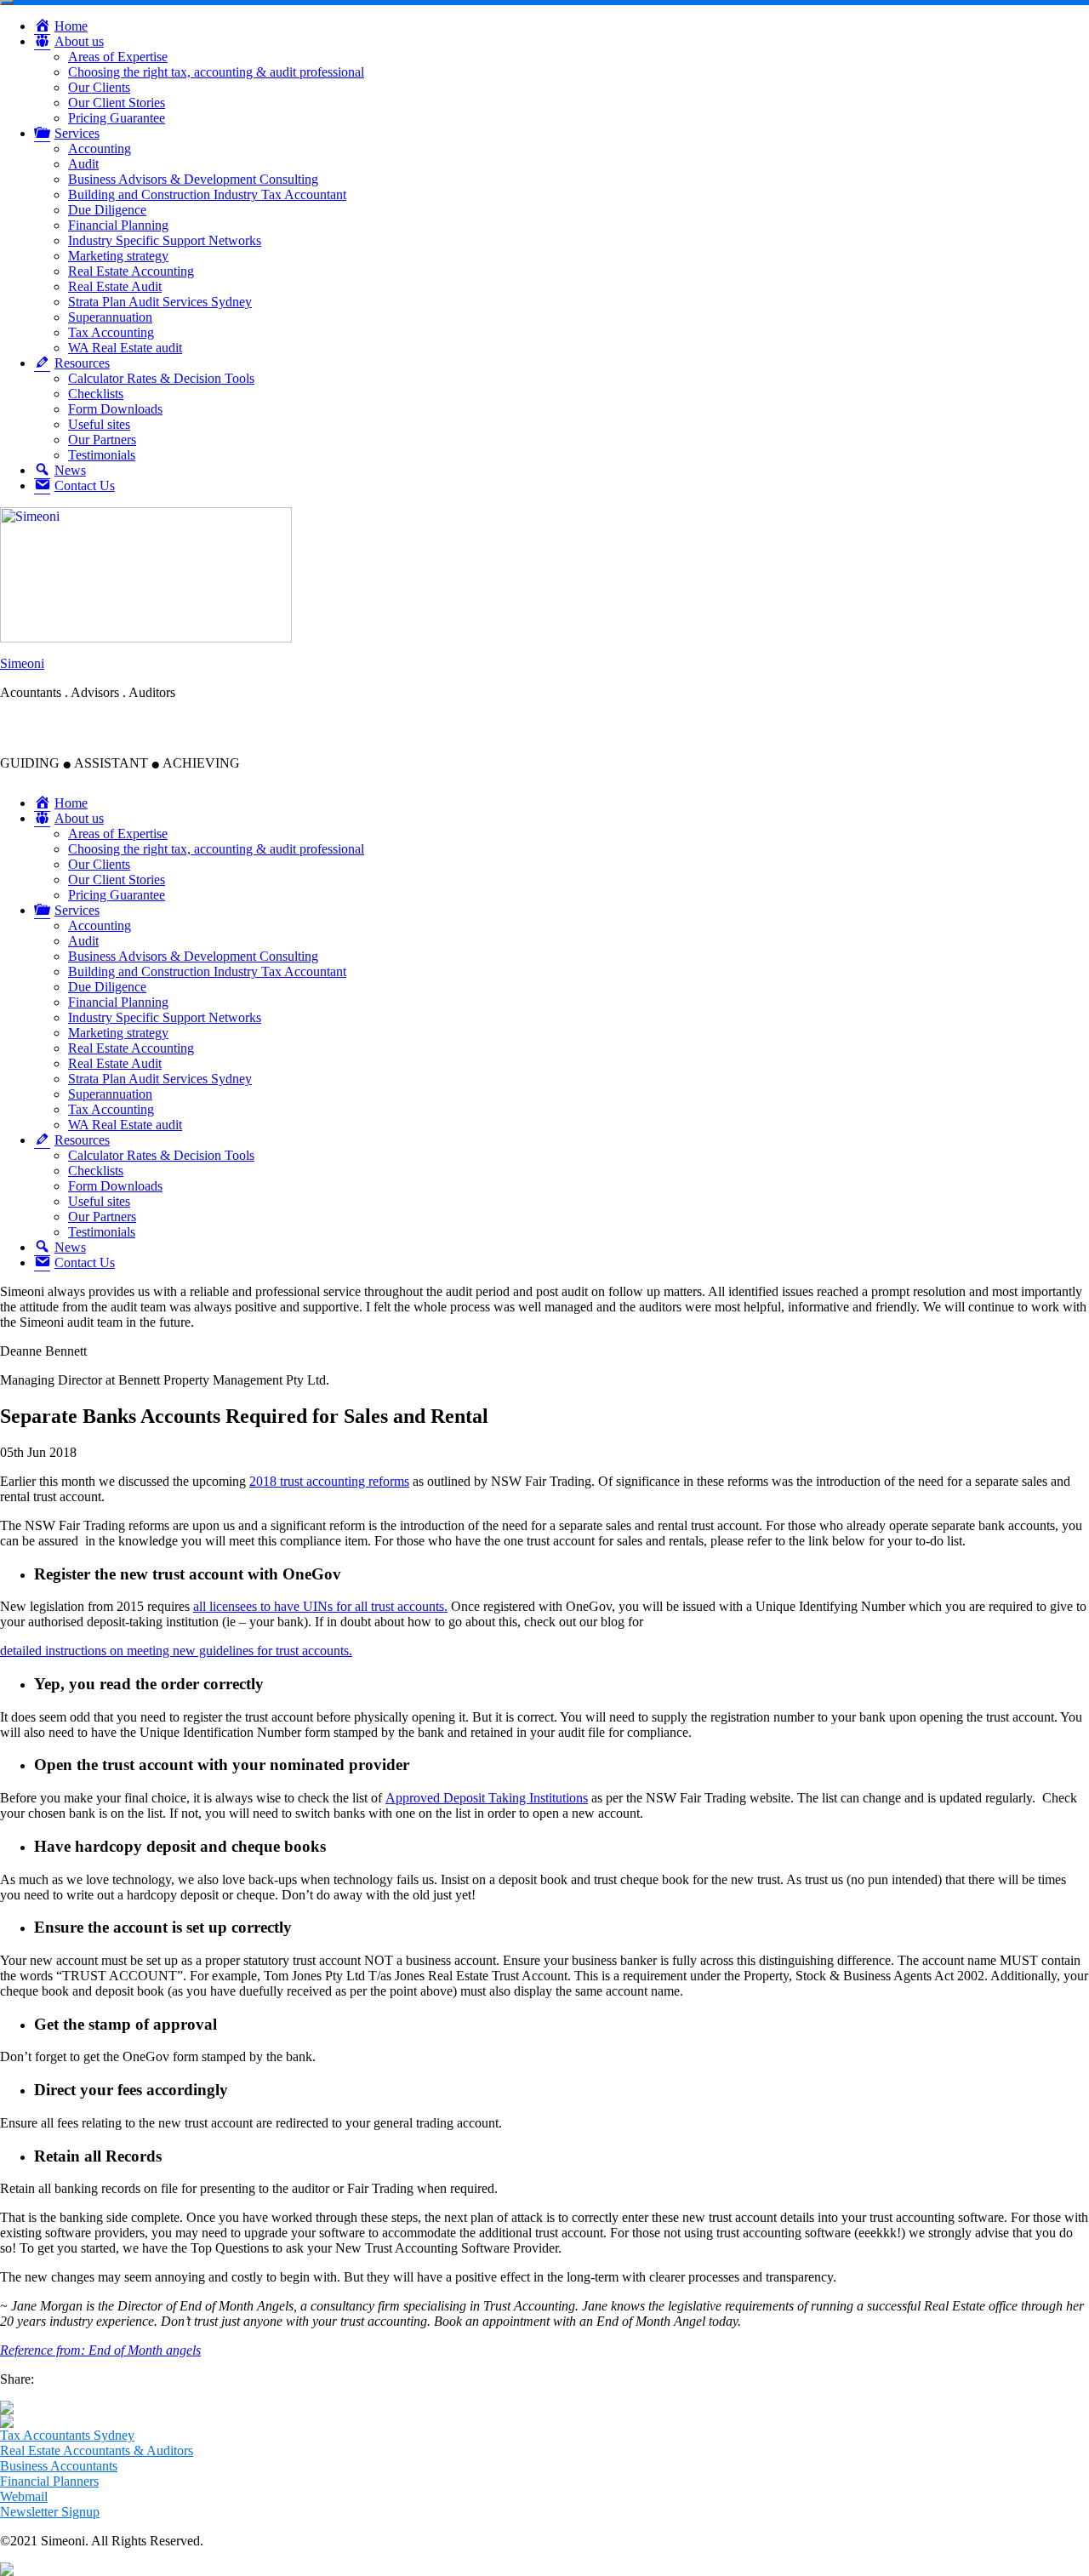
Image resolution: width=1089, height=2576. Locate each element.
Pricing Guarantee (117, 118)
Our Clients (99, 87)
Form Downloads (115, 409)
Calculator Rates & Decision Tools (161, 378)
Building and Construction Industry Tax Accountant (207, 194)
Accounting (100, 149)
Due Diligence (107, 210)
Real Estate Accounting (131, 271)
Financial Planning (118, 225)
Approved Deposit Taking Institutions (487, 1798)
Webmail (24, 2496)
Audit (83, 164)
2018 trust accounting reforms (329, 1481)
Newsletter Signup (50, 2512)
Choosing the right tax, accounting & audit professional (216, 72)
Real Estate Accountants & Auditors (97, 2450)
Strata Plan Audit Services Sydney (160, 302)
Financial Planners (49, 2481)
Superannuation (110, 317)
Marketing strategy (118, 256)
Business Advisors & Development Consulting (193, 179)
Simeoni (22, 663)
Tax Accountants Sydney (67, 2435)
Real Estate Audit (115, 286)
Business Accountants (59, 2466)
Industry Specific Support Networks (165, 240)
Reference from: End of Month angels (100, 2350)
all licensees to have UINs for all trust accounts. (320, 1606)
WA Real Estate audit (125, 348)
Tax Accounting (111, 332)
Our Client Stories (117, 103)
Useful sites (99, 424)
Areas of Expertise (118, 57)
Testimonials (102, 455)
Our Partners (102, 440)
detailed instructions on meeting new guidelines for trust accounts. (176, 1651)
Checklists (96, 394)
